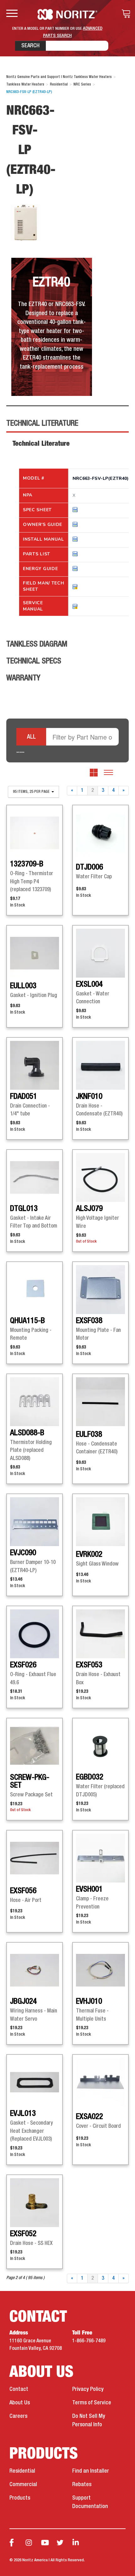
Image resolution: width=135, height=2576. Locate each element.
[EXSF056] (35, 1858)
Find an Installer (91, 2471)
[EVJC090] (35, 1522)
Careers (18, 2416)
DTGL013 (24, 1209)
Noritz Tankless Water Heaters (68, 14)
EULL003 (23, 986)
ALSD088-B (27, 1433)
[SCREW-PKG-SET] (35, 1746)
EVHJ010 (89, 2002)
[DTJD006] (100, 833)
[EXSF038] (100, 1290)
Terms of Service (92, 2403)
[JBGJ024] (35, 1970)
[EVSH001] (100, 1858)
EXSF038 (89, 1321)
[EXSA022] (100, 2082)
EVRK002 (89, 1555)
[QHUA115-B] (35, 1290)
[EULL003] (35, 953)
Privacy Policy (88, 2389)
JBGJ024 (23, 2002)
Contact (19, 2389)
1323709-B (27, 864)
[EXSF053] (100, 1634)
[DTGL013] (35, 1177)
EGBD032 (90, 1777)
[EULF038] (100, 1402)
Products (20, 2498)
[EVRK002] (100, 1522)
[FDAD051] (35, 1065)
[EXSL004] (100, 953)
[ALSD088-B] (35, 1402)
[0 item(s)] (124, 14)
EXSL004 (89, 984)
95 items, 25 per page (32, 792)
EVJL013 (23, 2114)
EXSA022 (89, 2117)
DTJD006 (89, 867)
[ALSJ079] (100, 1177)
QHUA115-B (27, 1321)
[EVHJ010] (100, 1970)
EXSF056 (23, 1891)
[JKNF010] (100, 1065)
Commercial (23, 2485)
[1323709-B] (35, 833)
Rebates (82, 2485)
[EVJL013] (35, 2082)
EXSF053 (89, 1665)
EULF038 (89, 1435)
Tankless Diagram (37, 644)
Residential (22, 2471)
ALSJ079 (89, 1209)
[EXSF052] (35, 2203)
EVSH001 (89, 1889)
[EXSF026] (35, 1634)
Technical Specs (34, 661)
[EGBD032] (100, 1746)
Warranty (23, 678)
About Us (20, 2403)
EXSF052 (23, 2234)
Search (30, 46)
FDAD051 (24, 1097)
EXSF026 (23, 1665)
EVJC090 (23, 1553)
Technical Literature (42, 423)
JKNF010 (89, 1097)
